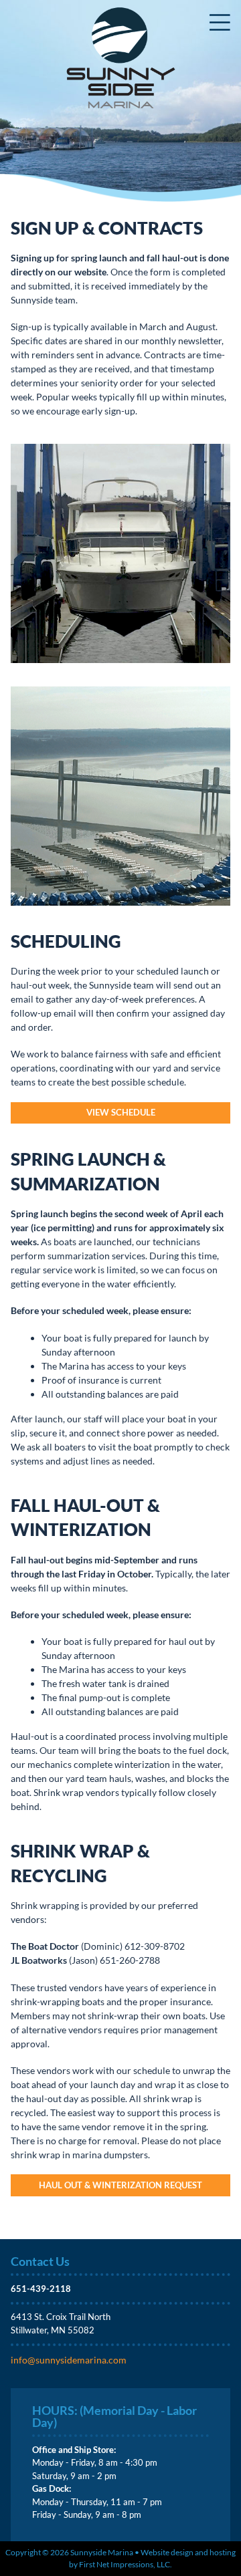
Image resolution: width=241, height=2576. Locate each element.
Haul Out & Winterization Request (120, 2185)
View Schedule (121, 1112)
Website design (167, 2552)
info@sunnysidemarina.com (69, 2360)
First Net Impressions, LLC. (126, 2564)
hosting (223, 2552)
